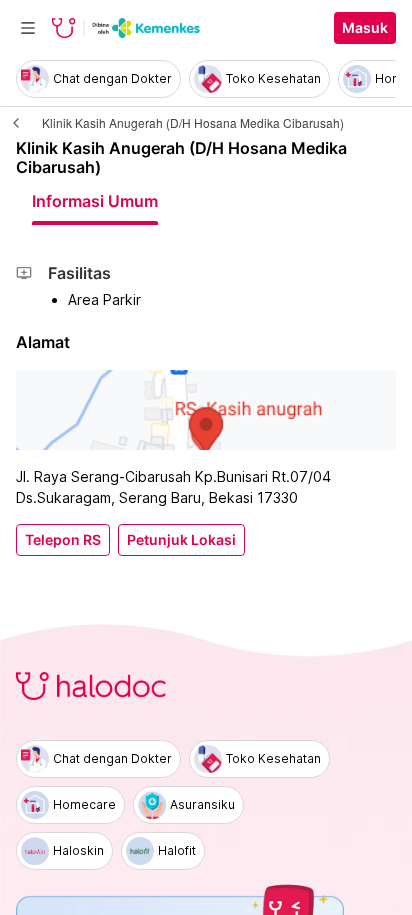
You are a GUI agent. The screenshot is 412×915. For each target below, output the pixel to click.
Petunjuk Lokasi (181, 540)
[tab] (95, 201)
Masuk (365, 28)
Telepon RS (63, 540)
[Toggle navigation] (28, 28)
